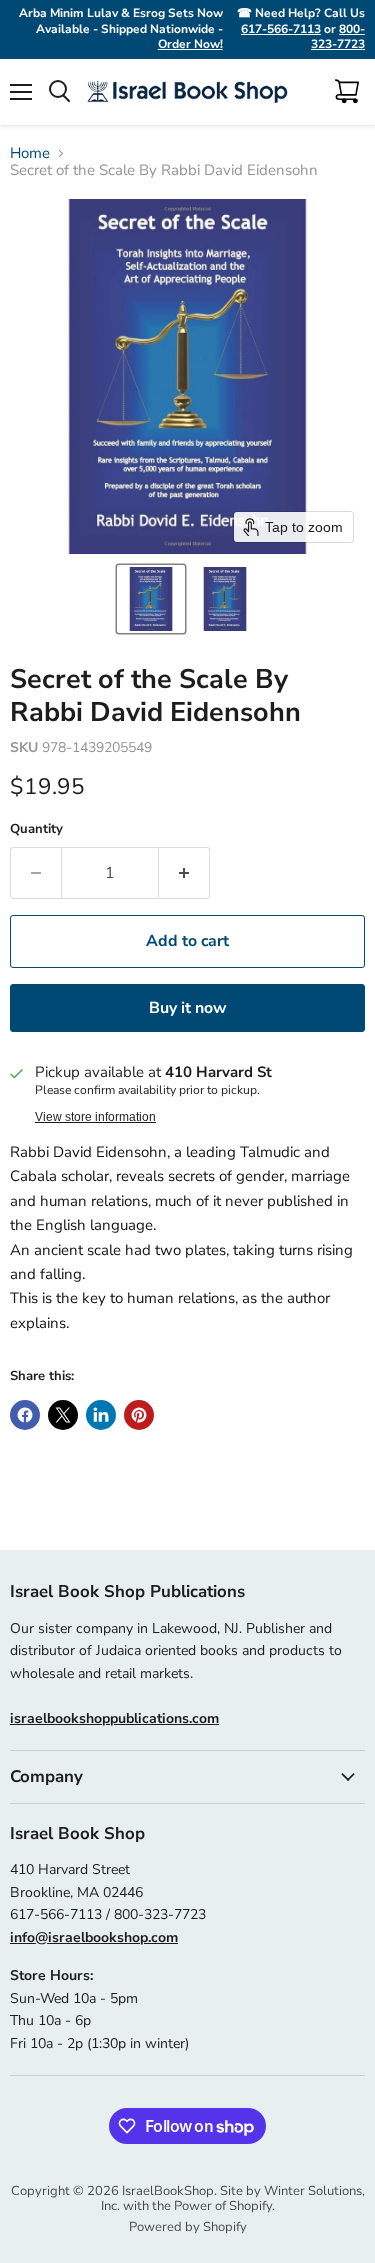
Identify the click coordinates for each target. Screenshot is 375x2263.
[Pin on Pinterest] (139, 1415)
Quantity (36, 829)
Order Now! (190, 44)
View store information (95, 1117)
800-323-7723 (338, 37)
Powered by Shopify (188, 2227)
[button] (151, 599)
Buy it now (188, 1008)
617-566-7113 (281, 29)
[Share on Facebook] (25, 1415)
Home (30, 153)
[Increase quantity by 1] (184, 873)
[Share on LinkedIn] (101, 1415)
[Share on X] (63, 1415)
